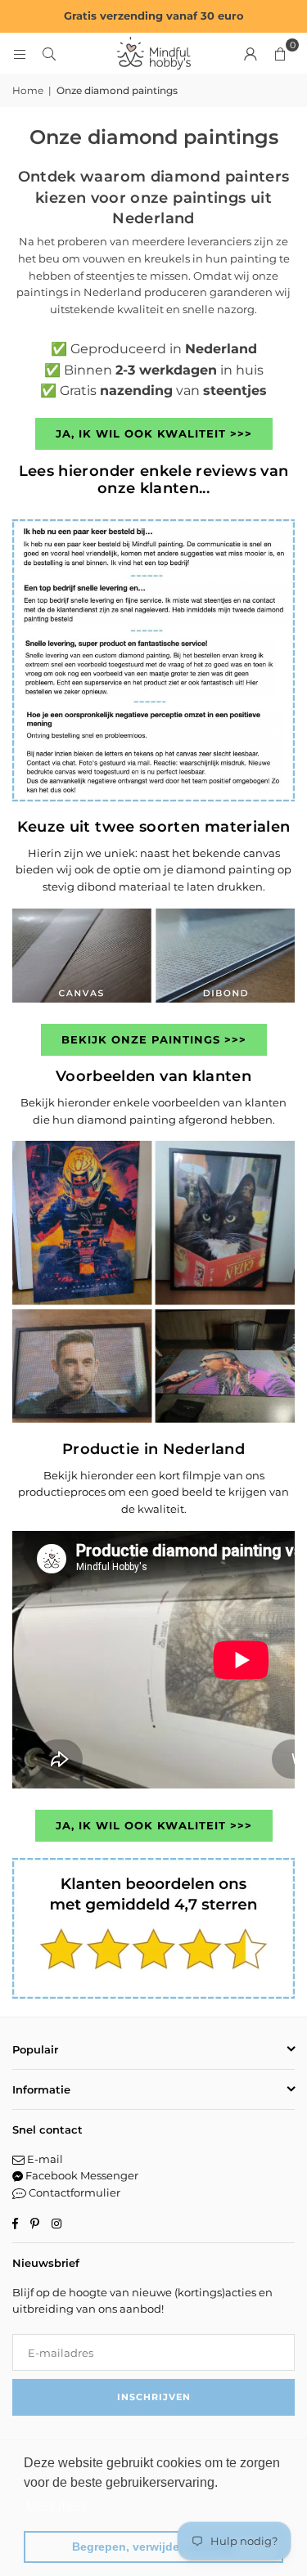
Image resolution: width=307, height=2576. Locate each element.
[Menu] (20, 53)
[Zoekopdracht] (49, 53)
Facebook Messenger (81, 2175)
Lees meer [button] (57, 2504)
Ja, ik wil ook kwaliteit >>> (154, 433)
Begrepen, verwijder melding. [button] (153, 2547)
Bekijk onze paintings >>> (154, 1039)
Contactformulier (73, 2192)
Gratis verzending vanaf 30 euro (154, 16)
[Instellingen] (251, 53)
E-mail (44, 2159)
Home (28, 90)
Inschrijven (154, 2397)
